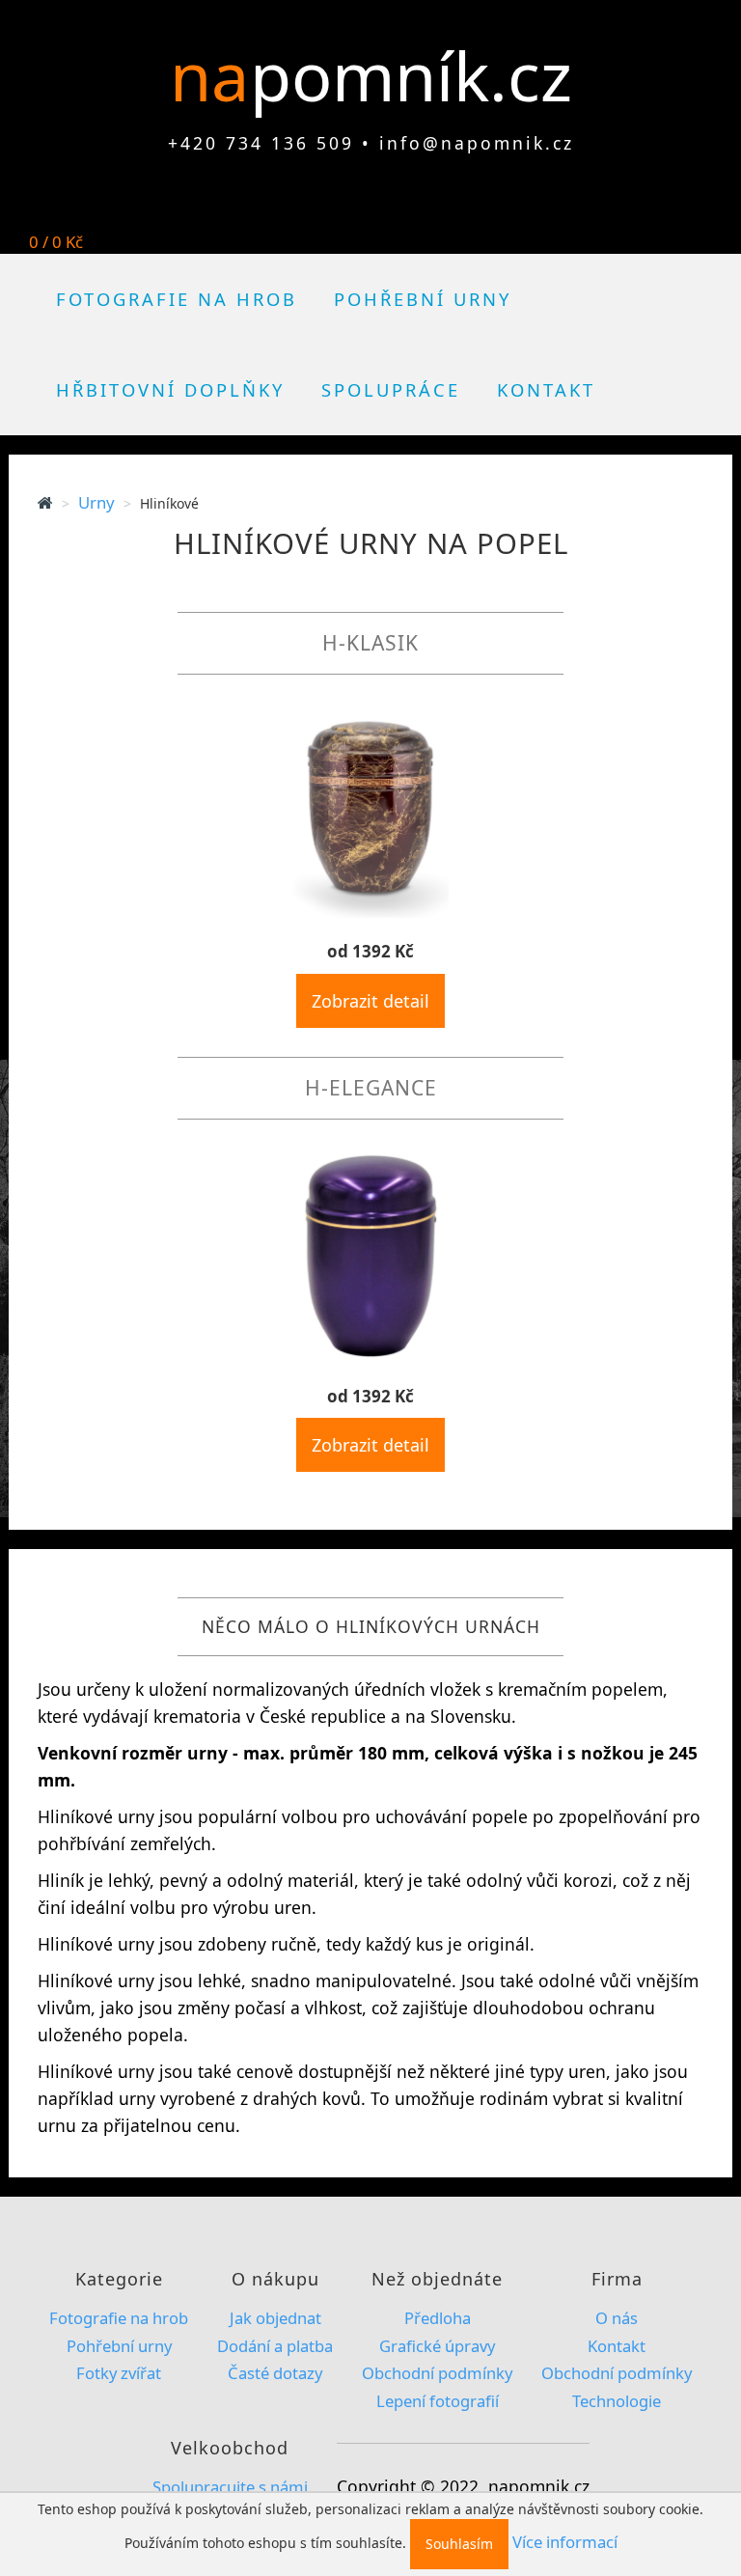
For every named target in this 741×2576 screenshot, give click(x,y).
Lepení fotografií (438, 2401)
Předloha (438, 2318)
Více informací (565, 2542)
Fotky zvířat (119, 2373)
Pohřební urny (423, 299)
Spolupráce (391, 389)
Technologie (617, 2401)
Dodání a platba (275, 2346)
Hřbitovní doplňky (170, 389)
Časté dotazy (275, 2373)
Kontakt (546, 389)
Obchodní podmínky (437, 2373)
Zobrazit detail (370, 1001)
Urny (96, 502)
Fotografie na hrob (177, 299)
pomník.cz (411, 75)
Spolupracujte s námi (230, 2487)
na (218, 75)
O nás (617, 2318)
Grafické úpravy (437, 2346)
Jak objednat (275, 2318)
